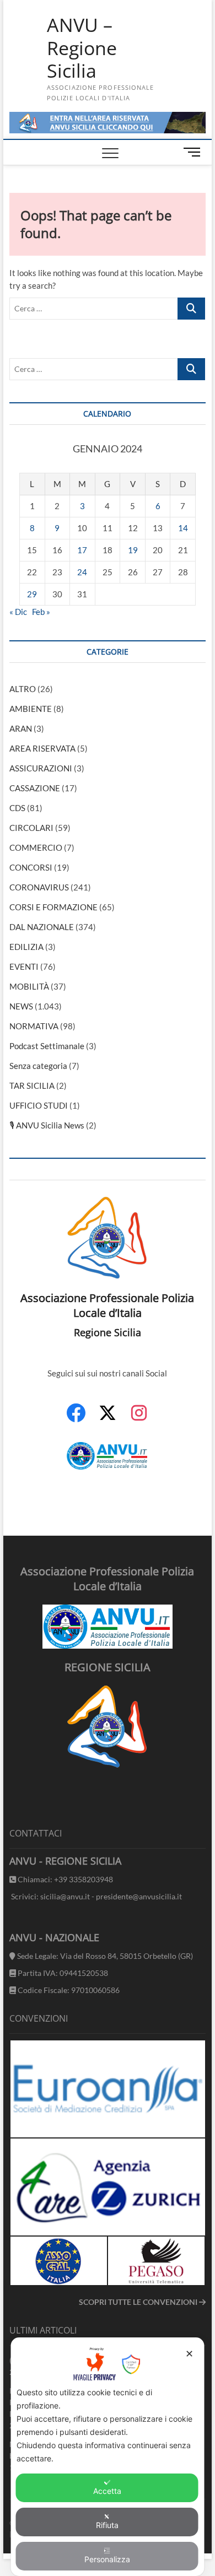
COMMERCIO (36, 847)
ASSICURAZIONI (41, 768)
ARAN (21, 728)
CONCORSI (31, 867)
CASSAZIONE (35, 788)
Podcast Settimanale (47, 1046)
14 (183, 528)
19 (133, 550)
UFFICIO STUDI (39, 1105)
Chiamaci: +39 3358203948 (64, 1879)
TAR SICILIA (32, 1086)
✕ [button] (189, 2354)
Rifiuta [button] (107, 2525)
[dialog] (108, 2457)
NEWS (21, 1006)
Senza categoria (38, 1066)
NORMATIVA (34, 1026)
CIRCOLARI (31, 828)
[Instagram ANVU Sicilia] (139, 1419)
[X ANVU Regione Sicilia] (108, 1418)
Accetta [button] (107, 2491)
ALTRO (23, 689)
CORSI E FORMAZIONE (53, 907)
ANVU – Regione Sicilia (82, 48)
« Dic (18, 612)
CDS (17, 808)
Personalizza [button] (107, 2559)
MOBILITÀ (29, 986)
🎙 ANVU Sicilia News (47, 1125)
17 (82, 550)
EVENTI (24, 966)
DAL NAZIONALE (42, 927)
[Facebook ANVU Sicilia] (76, 1419)
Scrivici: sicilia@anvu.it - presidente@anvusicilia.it (96, 1896)
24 (82, 572)
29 (32, 594)
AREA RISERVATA (42, 748)
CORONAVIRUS (39, 887)
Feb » (41, 612)
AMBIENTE (31, 709)
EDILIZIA (26, 947)
